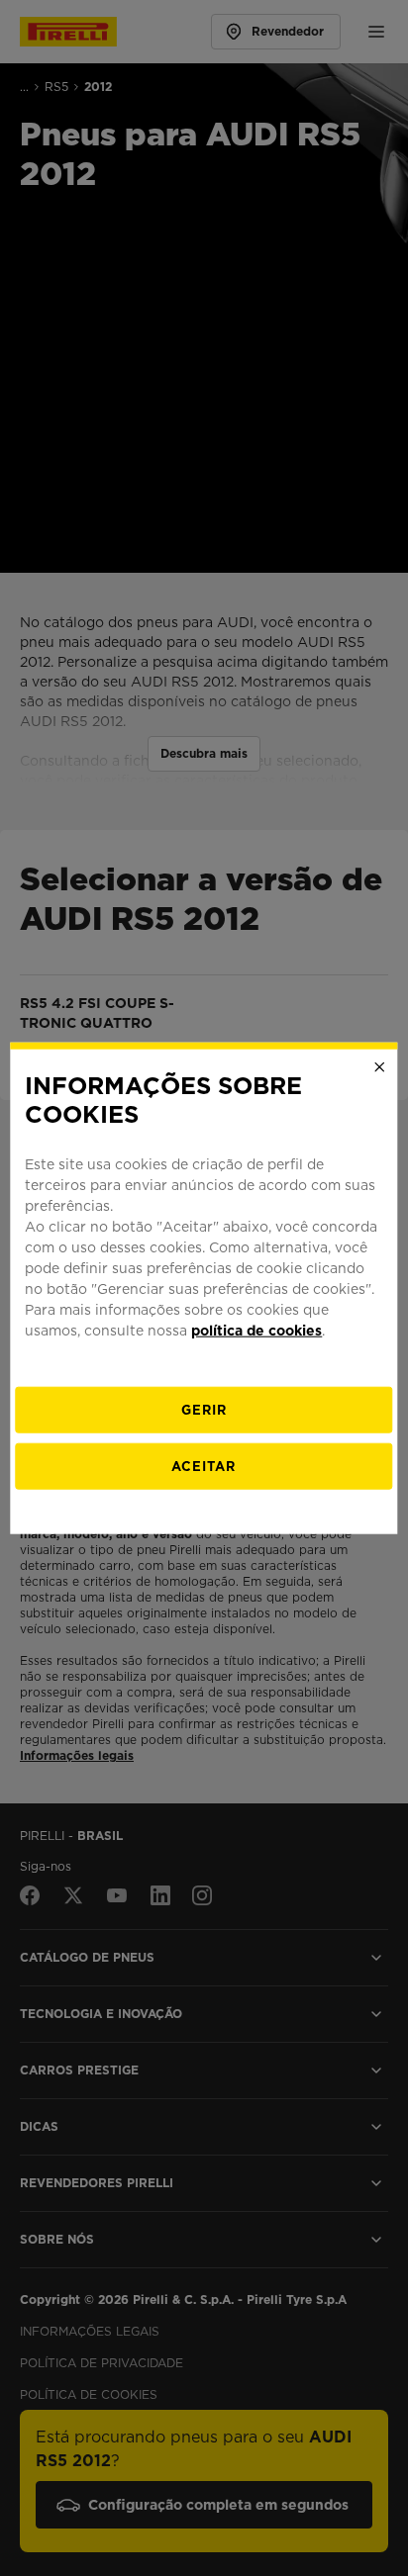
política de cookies (256, 1330)
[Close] (380, 1067)
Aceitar (204, 1466)
